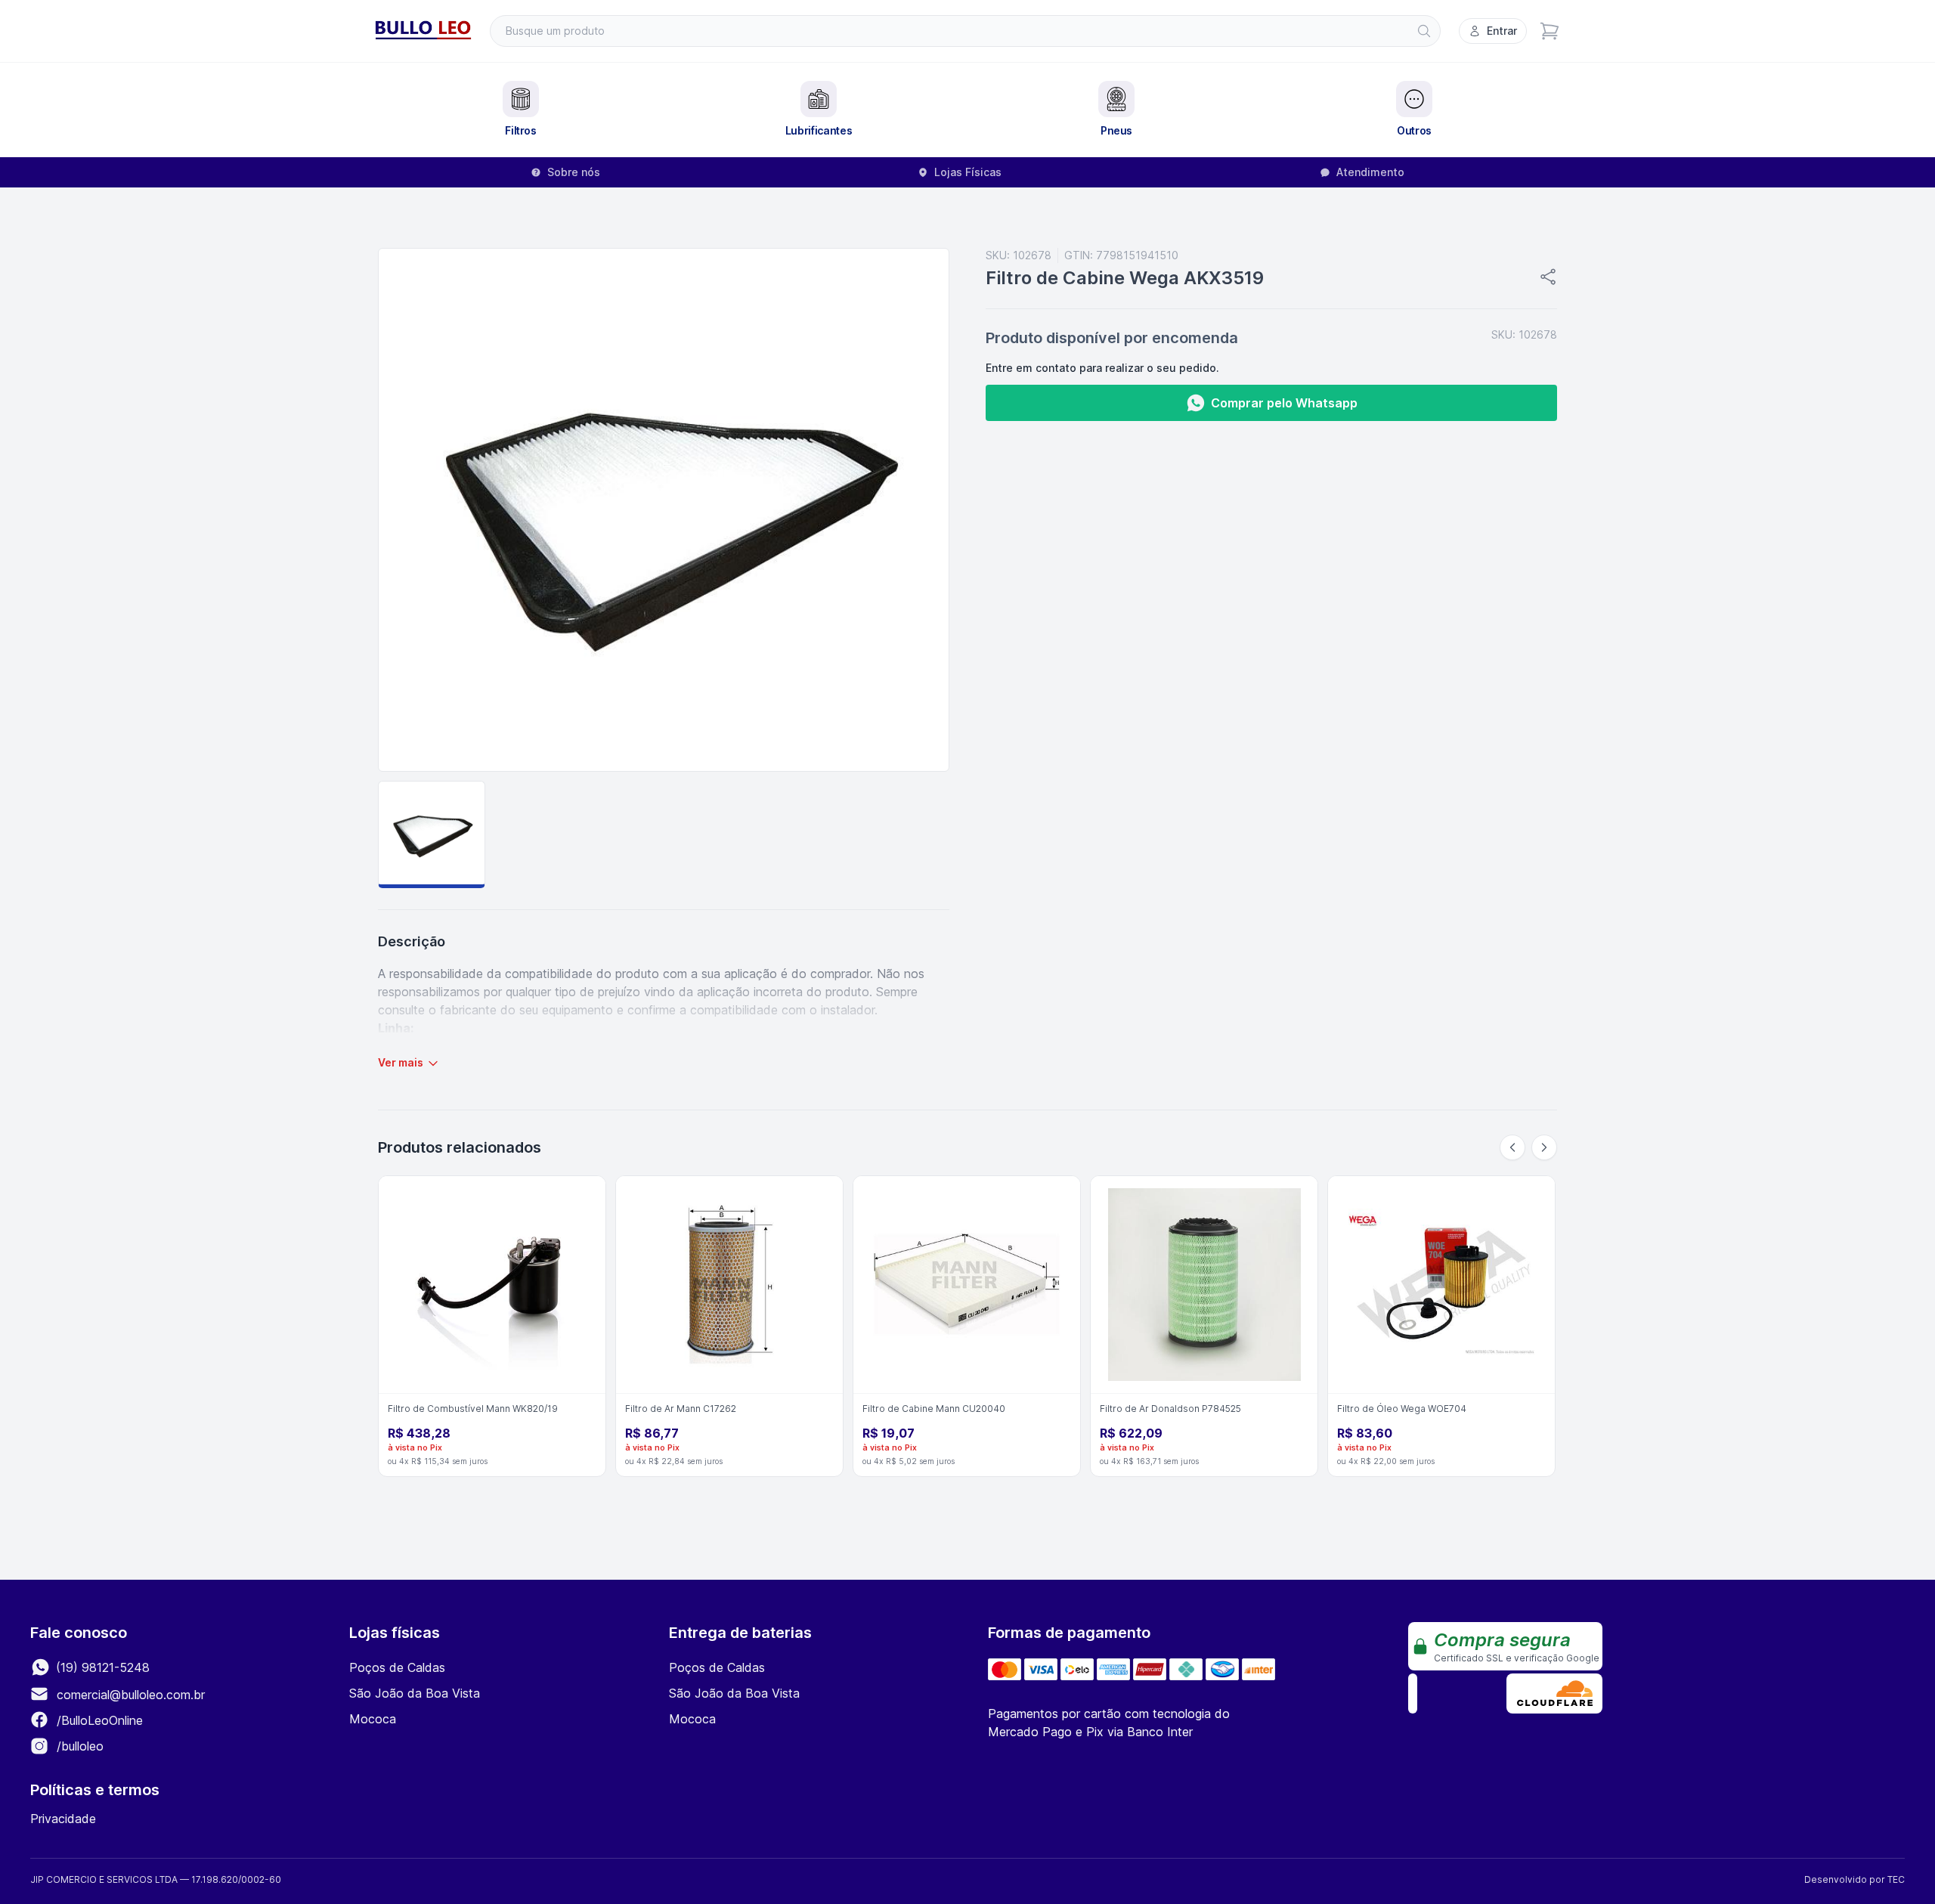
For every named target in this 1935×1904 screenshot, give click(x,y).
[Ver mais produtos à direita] (1544, 1147)
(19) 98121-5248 (101, 1667)
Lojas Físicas (968, 172)
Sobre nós (574, 172)
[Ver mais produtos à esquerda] (1512, 1147)
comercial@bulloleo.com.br (131, 1695)
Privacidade (63, 1819)
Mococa (373, 1719)
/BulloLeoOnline (98, 1720)
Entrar (1502, 31)
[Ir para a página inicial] (423, 31)
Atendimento (1370, 172)
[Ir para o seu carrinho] (1550, 31)
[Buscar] (1424, 31)
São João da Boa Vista (415, 1693)
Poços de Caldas (397, 1667)
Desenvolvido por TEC (1855, 1879)
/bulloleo (78, 1746)
